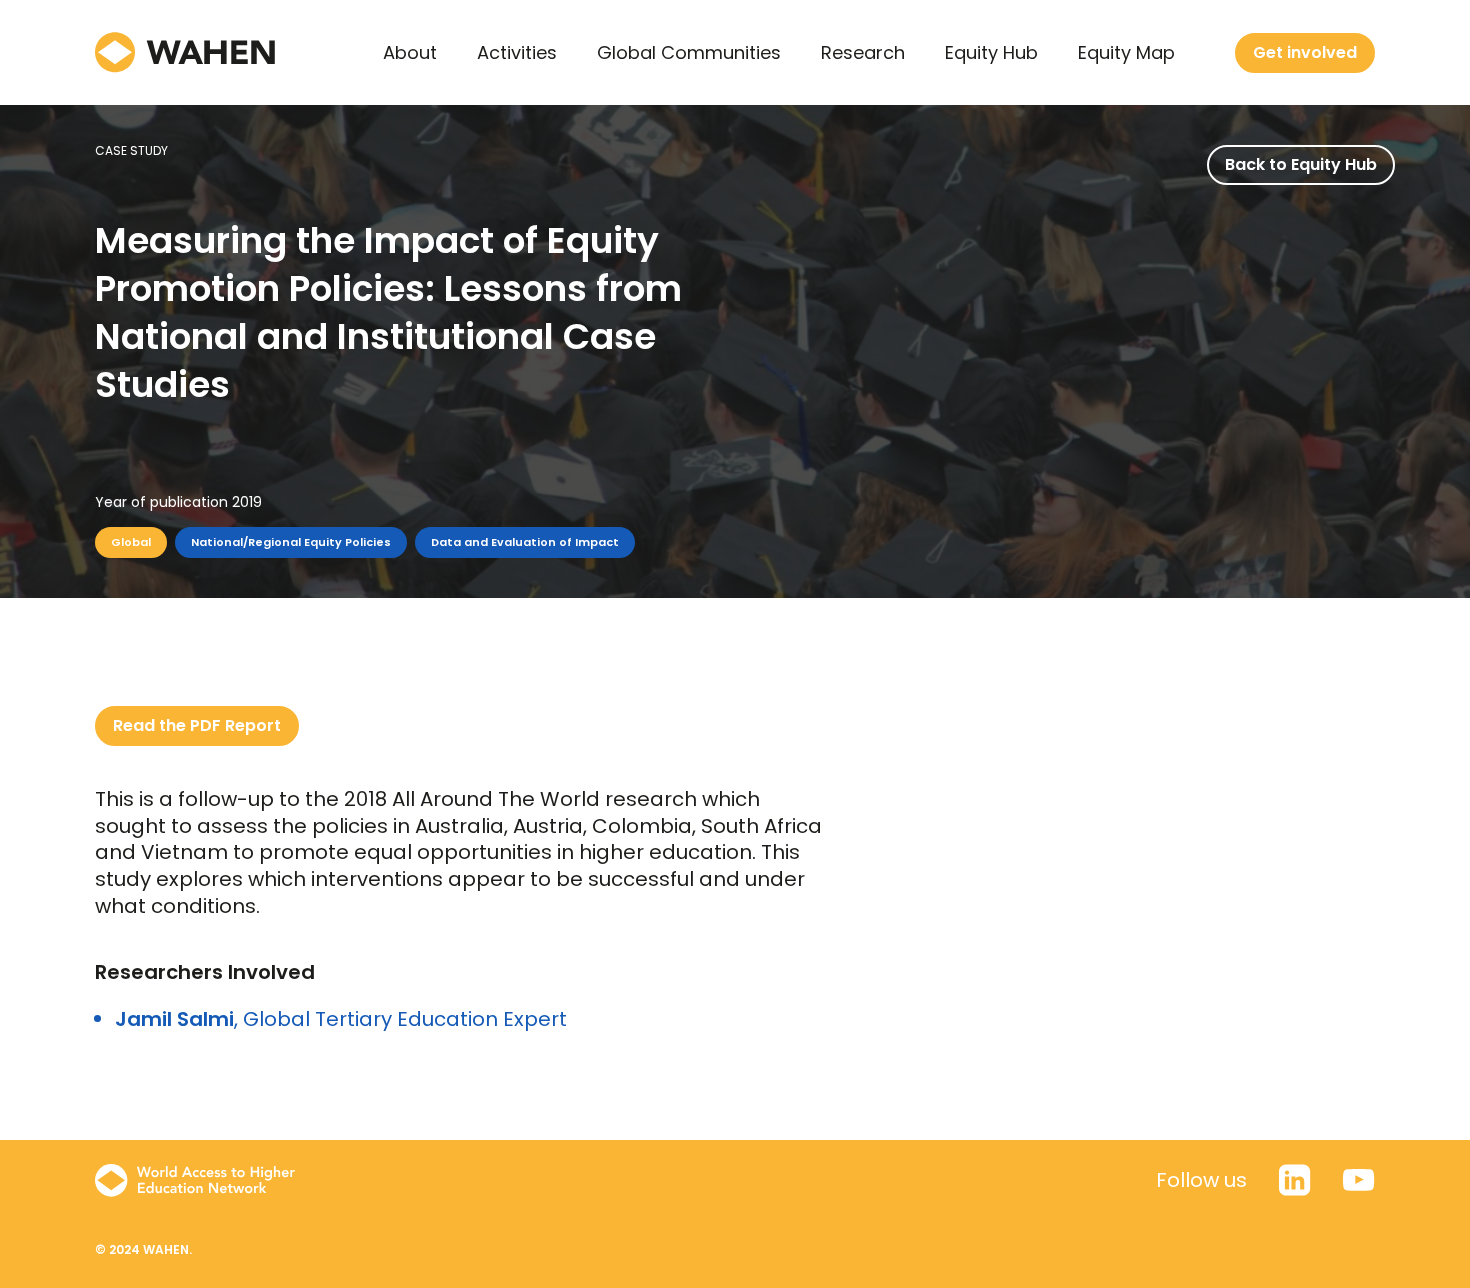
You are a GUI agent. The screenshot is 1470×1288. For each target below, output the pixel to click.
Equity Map (1126, 52)
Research (863, 52)
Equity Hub (991, 52)
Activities (517, 52)
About (410, 52)
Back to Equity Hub (1301, 164)
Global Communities (689, 52)
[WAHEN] (185, 52)
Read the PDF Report (197, 725)
